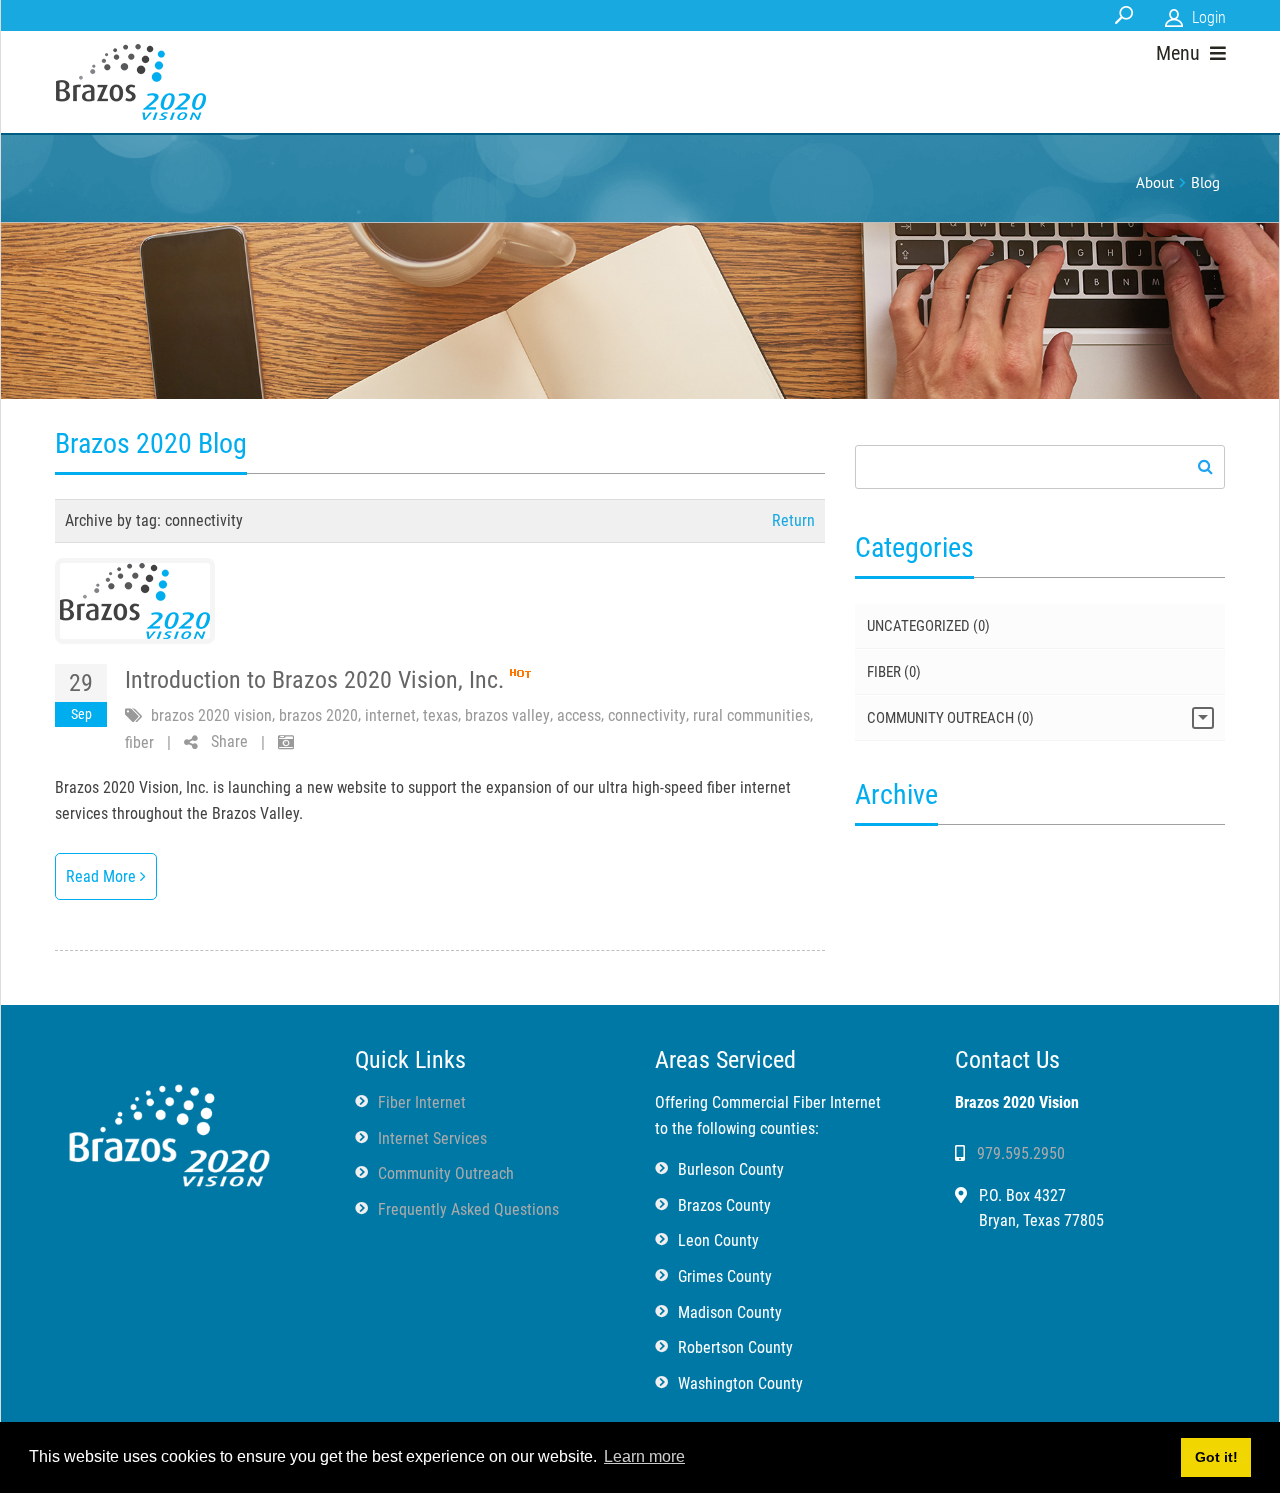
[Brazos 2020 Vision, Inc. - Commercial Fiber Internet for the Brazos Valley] (131, 82)
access (579, 715)
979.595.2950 (1021, 1153)
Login (1209, 17)
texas (440, 715)
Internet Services (432, 1138)
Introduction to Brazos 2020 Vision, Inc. (314, 680)
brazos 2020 (318, 715)
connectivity (647, 715)
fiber (139, 742)
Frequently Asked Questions (468, 1209)
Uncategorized (928, 626)
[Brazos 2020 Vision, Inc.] (168, 1130)
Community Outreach (950, 718)
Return (793, 520)
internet (390, 715)
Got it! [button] (1216, 1457)
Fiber (894, 672)
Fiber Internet (422, 1102)
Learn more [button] (644, 1456)
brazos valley (507, 715)
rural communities (751, 715)
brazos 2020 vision (211, 715)
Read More (103, 876)
